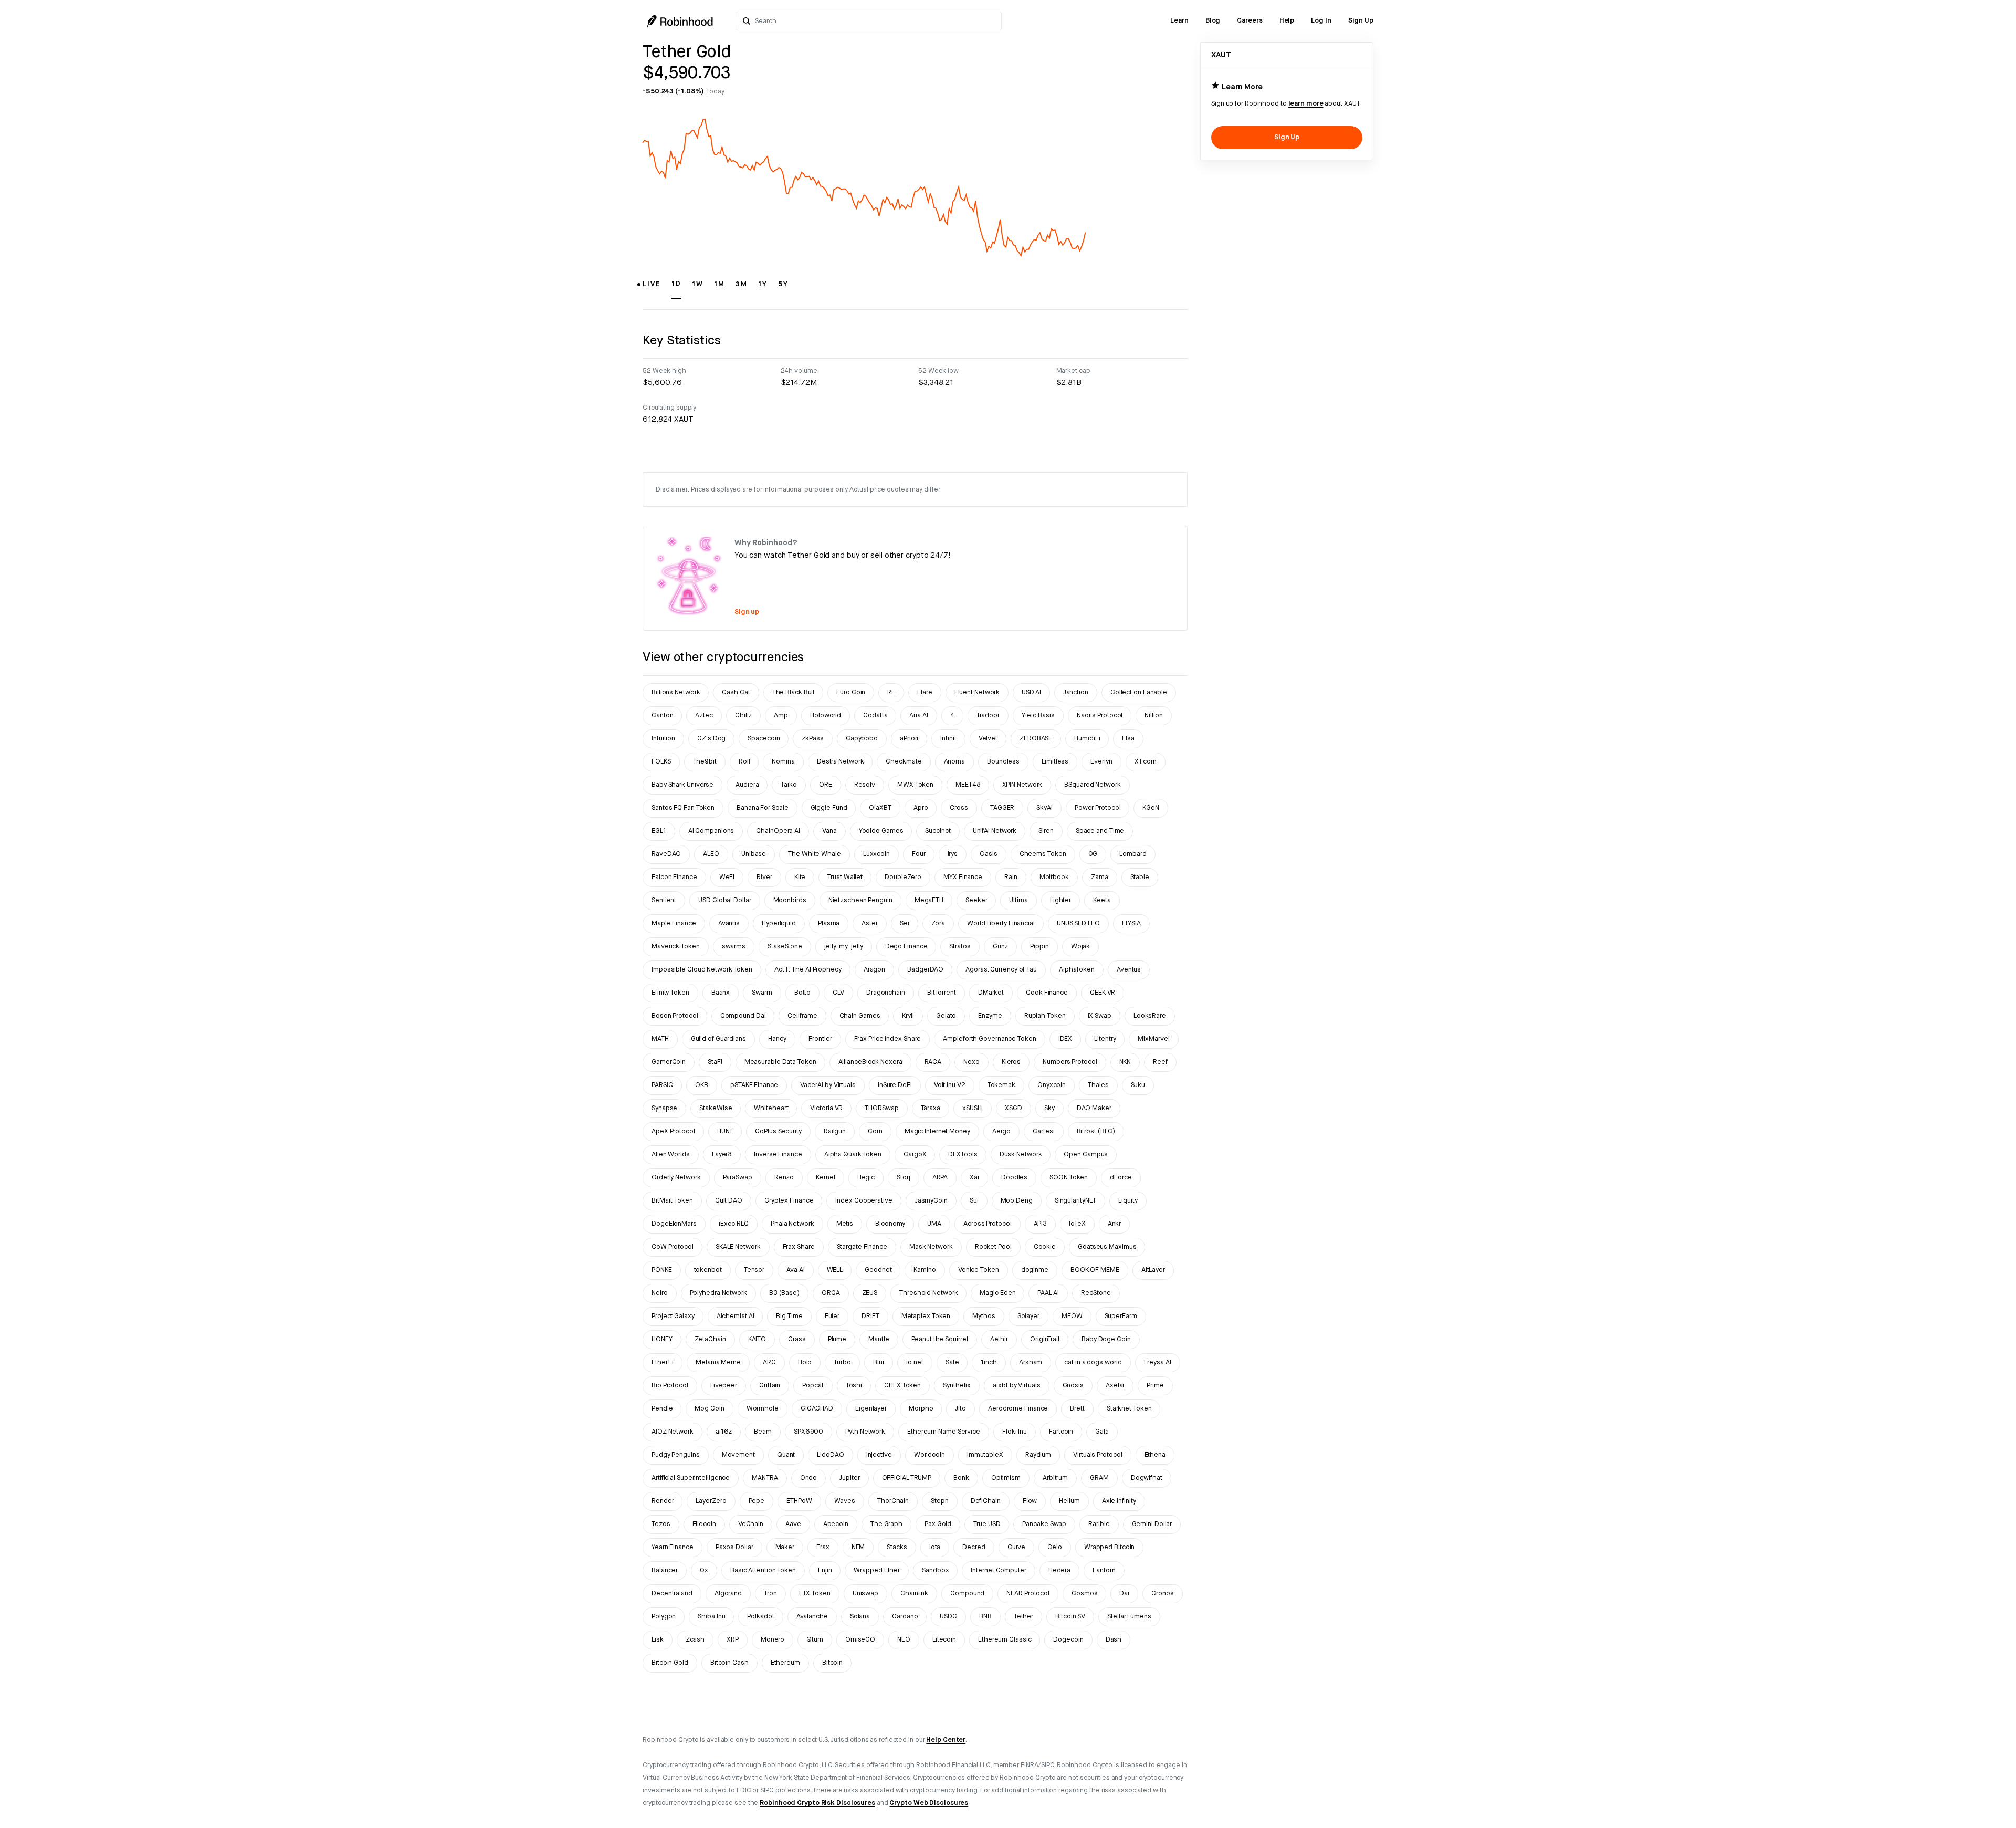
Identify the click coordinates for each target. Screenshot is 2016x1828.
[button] (652, 289)
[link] (1179, 21)
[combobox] (875, 21)
